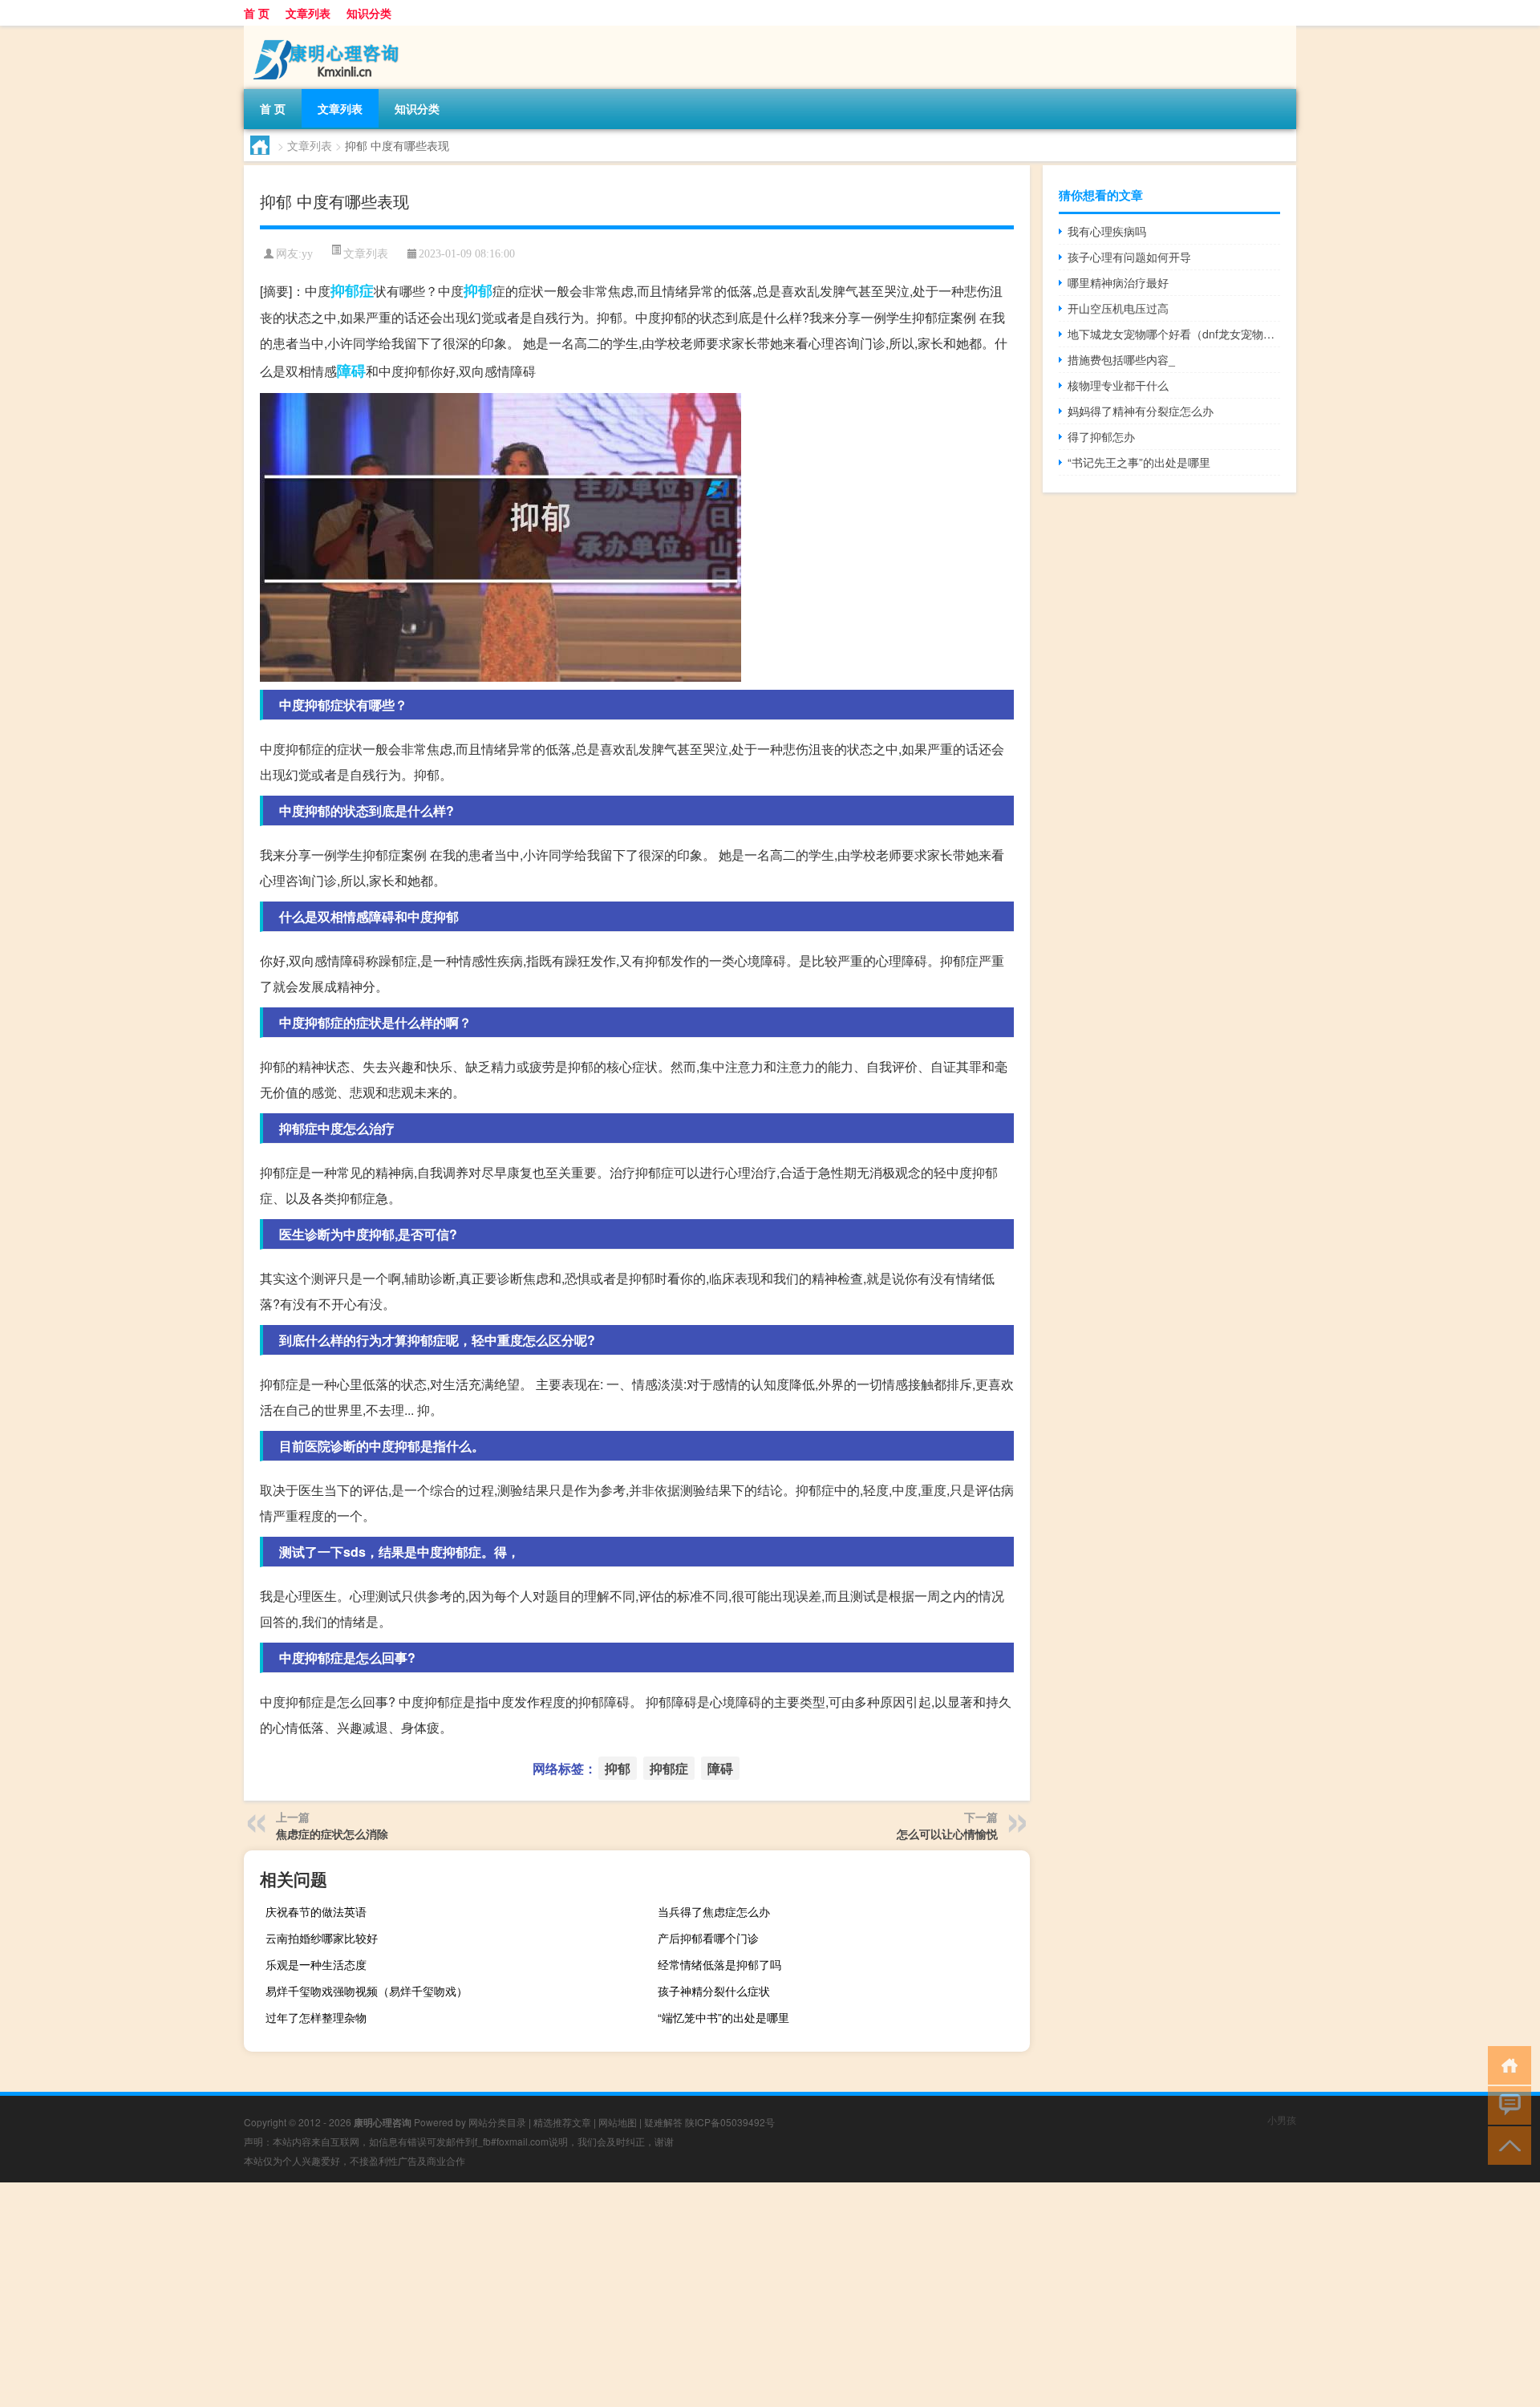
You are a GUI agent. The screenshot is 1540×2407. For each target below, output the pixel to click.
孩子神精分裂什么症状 (714, 1991)
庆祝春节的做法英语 (316, 1911)
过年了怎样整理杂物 (316, 2017)
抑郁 (478, 290)
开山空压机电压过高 (1118, 308)
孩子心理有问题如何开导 (1129, 257)
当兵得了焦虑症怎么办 (714, 1911)
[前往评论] (1506, 2104)
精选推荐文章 (562, 2122)
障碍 (351, 371)
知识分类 (369, 13)
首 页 (257, 13)
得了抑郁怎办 (1101, 436)
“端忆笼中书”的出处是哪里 (723, 2017)
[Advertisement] (481, 2295)
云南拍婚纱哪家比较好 (322, 1938)
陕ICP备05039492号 (730, 2122)
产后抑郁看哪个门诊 (708, 1938)
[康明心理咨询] (328, 31)
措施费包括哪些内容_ (1121, 359)
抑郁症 (352, 290)
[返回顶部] (1506, 2144)
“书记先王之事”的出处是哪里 (1139, 462)
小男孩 (1282, 2119)
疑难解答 (663, 2122)
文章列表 (308, 13)
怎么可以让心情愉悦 (947, 1834)
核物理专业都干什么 (1118, 385)
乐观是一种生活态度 (316, 1964)
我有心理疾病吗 (1107, 231)
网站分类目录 (497, 2122)
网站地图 (618, 2122)
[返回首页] (1506, 2064)
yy (307, 254)
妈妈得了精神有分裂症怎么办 (1141, 411)
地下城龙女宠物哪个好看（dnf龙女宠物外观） (1174, 334)
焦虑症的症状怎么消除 (332, 1834)
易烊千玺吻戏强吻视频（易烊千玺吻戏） (367, 1991)
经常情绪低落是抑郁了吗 (719, 1964)
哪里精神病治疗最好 (1118, 282)
